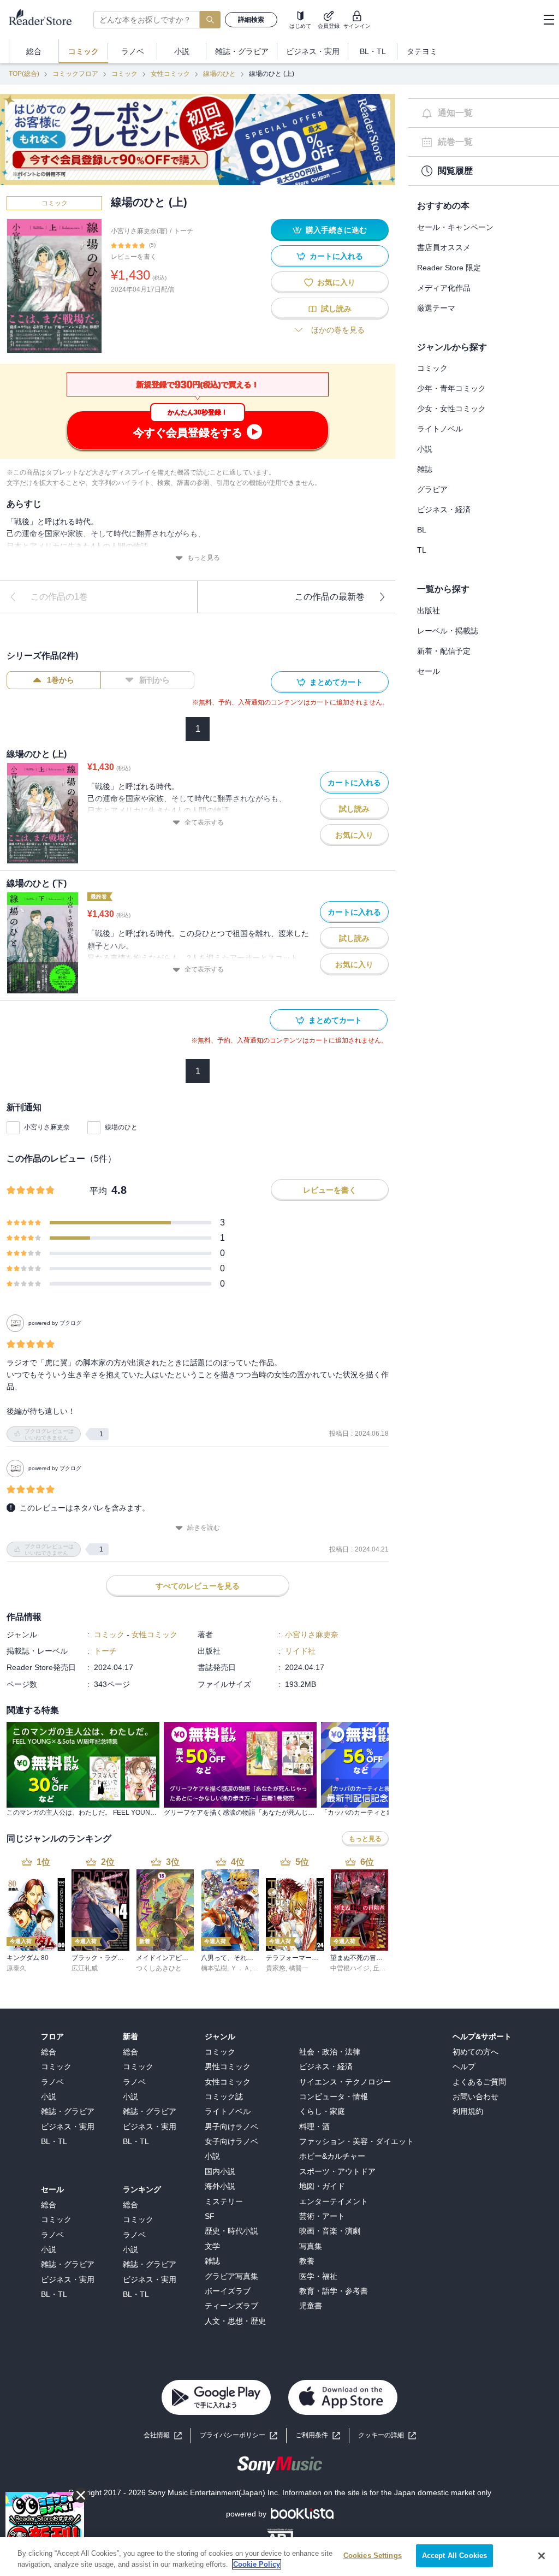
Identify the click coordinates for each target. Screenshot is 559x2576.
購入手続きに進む (336, 230)
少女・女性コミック (451, 408)
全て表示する (204, 822)
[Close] (542, 2556)
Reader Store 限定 (449, 268)
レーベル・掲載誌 (448, 631)
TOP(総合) (24, 74)
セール (429, 671)
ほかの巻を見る (338, 330)
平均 (98, 1191)
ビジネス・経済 (444, 510)
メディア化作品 (444, 288)
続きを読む (204, 1527)
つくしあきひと (159, 1968)
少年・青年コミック (451, 388)
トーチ (183, 231)
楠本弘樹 (214, 1968)
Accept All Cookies (454, 2556)
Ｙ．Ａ (240, 1968)
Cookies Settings (373, 2556)
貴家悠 (276, 1968)
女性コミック (170, 74)
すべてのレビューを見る (198, 1586)
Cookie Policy (257, 2564)
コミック (124, 74)
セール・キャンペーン (455, 227)
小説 (425, 449)
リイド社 (300, 1651)
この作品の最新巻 (330, 597)
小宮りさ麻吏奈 (47, 1127)
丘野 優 (383, 1968)
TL (422, 550)
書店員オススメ (444, 247)
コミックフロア (75, 74)
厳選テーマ (436, 308)
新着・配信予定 (444, 651)
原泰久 (16, 1968)
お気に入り (336, 282)
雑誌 (425, 469)
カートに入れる (336, 256)
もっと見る (204, 558)
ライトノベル (440, 429)
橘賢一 (299, 1968)
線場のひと (219, 74)
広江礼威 (85, 1968)
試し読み (336, 309)
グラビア (432, 489)
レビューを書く (134, 257)
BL (422, 530)
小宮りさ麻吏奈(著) (139, 231)
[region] (279, 2557)
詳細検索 (251, 20)
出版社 (429, 611)
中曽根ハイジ (350, 1968)
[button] (387, 2435)
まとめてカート (336, 682)
